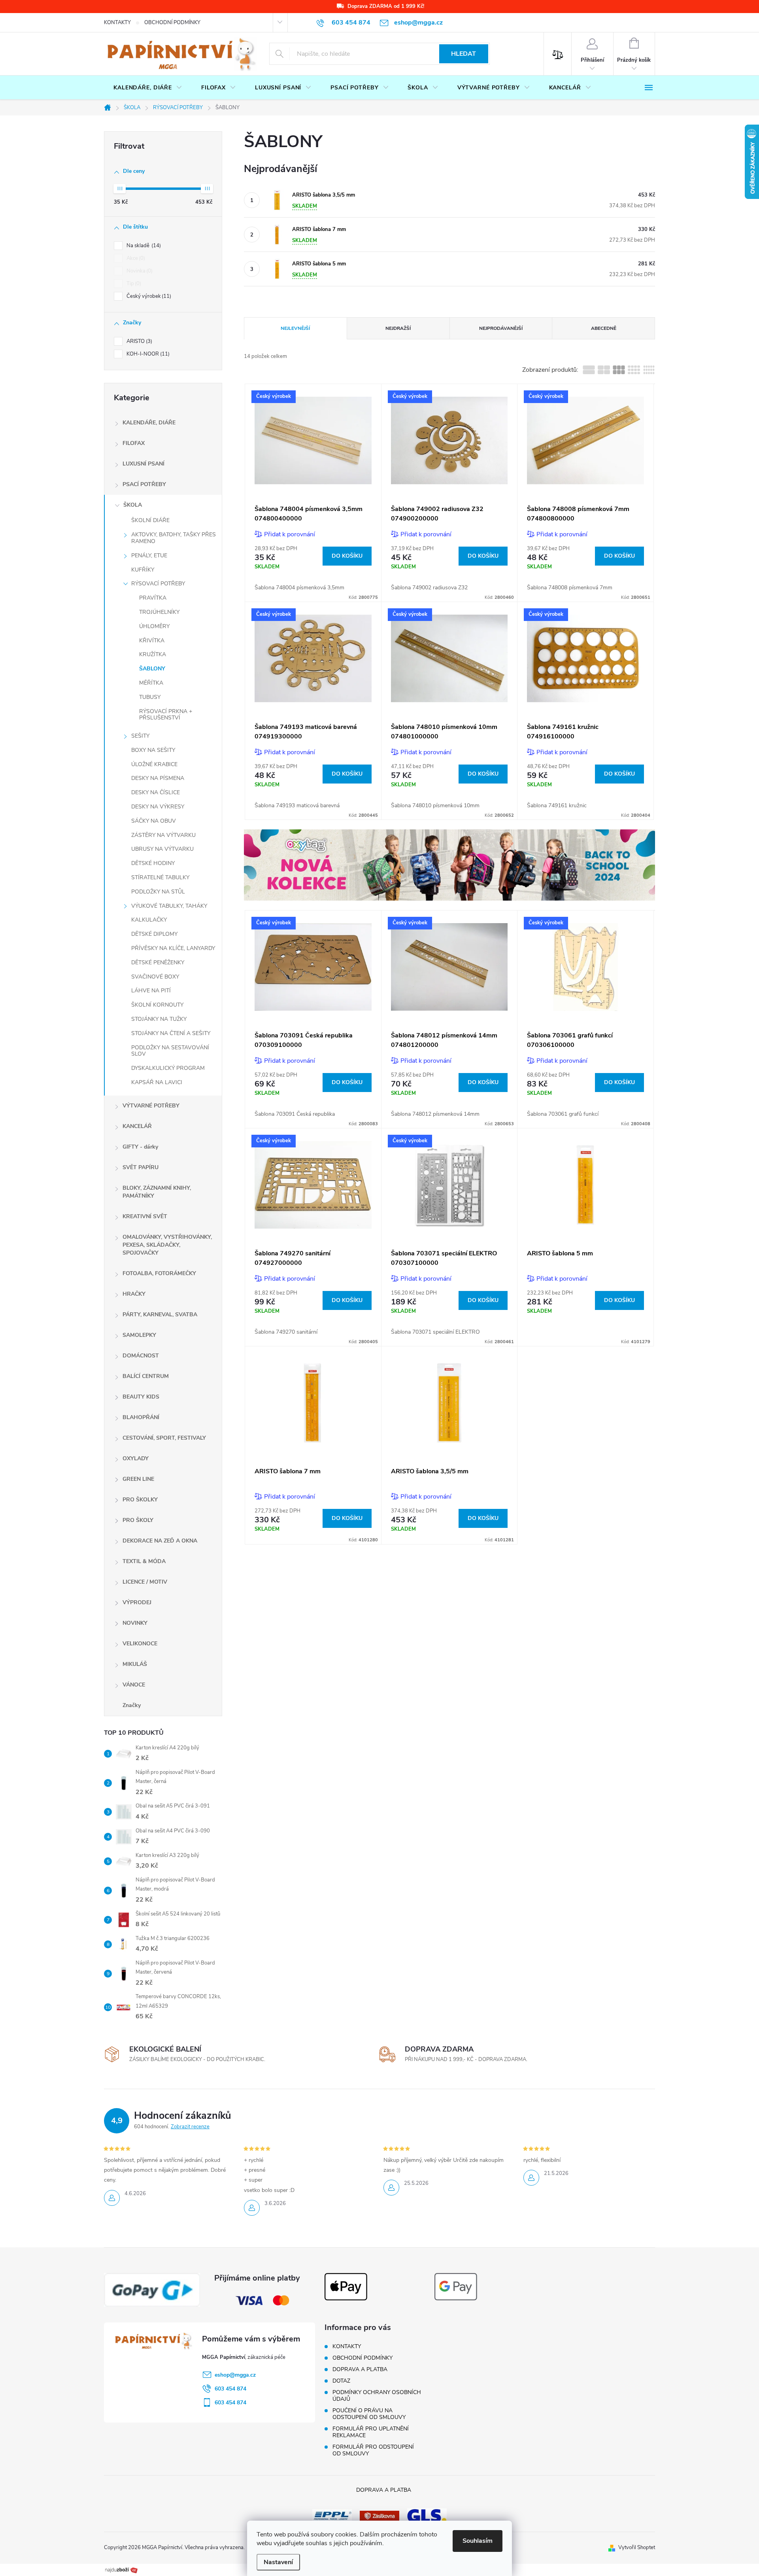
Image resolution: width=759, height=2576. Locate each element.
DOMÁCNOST (141, 1356)
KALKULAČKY (149, 920)
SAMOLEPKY (139, 1335)
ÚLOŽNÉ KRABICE (154, 764)
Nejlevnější (295, 328)
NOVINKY (135, 1623)
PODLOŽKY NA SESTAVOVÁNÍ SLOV (170, 1051)
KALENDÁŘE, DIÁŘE (149, 423)
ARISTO (139, 341)
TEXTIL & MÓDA (144, 1561)
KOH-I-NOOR (147, 354)
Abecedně (604, 328)
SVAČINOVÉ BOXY (155, 977)
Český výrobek (148, 296)
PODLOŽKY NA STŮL (158, 892)
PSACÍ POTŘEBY (144, 484)
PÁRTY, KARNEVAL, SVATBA (160, 1314)
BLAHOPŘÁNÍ (141, 1417)
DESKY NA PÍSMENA (158, 778)
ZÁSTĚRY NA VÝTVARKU (163, 835)
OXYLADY (136, 1458)
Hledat (464, 54)
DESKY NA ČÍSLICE (156, 792)
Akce (135, 258)
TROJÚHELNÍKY (159, 612)
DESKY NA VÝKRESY (158, 807)
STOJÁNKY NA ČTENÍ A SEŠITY (171, 1033)
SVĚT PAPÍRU (141, 1167)
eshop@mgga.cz (235, 2375)
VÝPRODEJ (137, 1602)
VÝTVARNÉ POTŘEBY (151, 1106)
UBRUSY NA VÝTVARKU (162, 849)
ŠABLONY (152, 669)
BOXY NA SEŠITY (153, 750)
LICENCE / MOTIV (145, 1582)
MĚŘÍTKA (151, 683)
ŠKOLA (133, 505)
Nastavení (278, 2562)
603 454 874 (230, 2389)
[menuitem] (148, 88)
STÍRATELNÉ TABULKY (160, 877)
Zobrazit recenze (190, 2127)
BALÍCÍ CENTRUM (146, 1376)
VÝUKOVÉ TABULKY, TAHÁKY (169, 906)
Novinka (139, 271)
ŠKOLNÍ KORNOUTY (157, 1005)
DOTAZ (341, 2381)
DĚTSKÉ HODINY (153, 863)
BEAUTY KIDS (141, 1397)
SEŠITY (140, 736)
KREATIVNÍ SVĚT (145, 1216)
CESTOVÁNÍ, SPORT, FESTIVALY (164, 1438)
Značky (132, 1705)
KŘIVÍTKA (152, 641)
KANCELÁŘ (137, 1126)
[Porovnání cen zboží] (121, 2570)
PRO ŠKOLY (138, 1520)
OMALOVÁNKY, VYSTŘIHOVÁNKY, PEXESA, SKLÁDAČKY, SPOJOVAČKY (167, 1245)
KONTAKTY (117, 23)
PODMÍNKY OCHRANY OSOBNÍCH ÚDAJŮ (377, 2396)
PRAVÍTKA (153, 598)
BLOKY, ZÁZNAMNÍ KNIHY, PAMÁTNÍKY (157, 1192)
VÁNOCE (134, 1685)
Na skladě (143, 246)
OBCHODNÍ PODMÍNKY (172, 23)
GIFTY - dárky (140, 1147)
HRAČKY (134, 1294)
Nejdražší (398, 328)
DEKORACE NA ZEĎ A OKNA (160, 1541)
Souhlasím (478, 2541)
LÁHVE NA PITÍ (151, 991)
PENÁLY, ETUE (149, 556)
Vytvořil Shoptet (637, 2548)
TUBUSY (150, 697)
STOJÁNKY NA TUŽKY (159, 1019)
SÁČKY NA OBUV (154, 821)
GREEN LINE (138, 1479)
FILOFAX (134, 443)
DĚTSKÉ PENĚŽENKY (158, 962)
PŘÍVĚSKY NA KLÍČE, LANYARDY (173, 948)
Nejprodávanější (501, 328)
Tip (133, 284)
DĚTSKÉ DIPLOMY (154, 934)
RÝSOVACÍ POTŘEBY (158, 584)
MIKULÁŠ (135, 1664)
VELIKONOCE (140, 1644)
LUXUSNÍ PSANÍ (143, 464)
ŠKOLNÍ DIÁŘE (150, 520)
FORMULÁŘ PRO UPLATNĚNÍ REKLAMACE (371, 2432)
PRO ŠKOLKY (140, 1500)
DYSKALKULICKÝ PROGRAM (168, 1068)
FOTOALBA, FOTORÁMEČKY (159, 1273)
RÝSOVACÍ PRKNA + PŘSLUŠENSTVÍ (166, 715)
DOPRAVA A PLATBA (360, 2369)
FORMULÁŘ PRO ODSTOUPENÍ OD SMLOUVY (373, 2450)
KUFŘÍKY (143, 570)
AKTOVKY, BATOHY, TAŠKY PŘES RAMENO (174, 538)
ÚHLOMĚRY (154, 626)
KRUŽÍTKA (153, 654)
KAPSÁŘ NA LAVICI (157, 1082)
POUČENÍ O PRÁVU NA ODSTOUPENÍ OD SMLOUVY (369, 2414)
